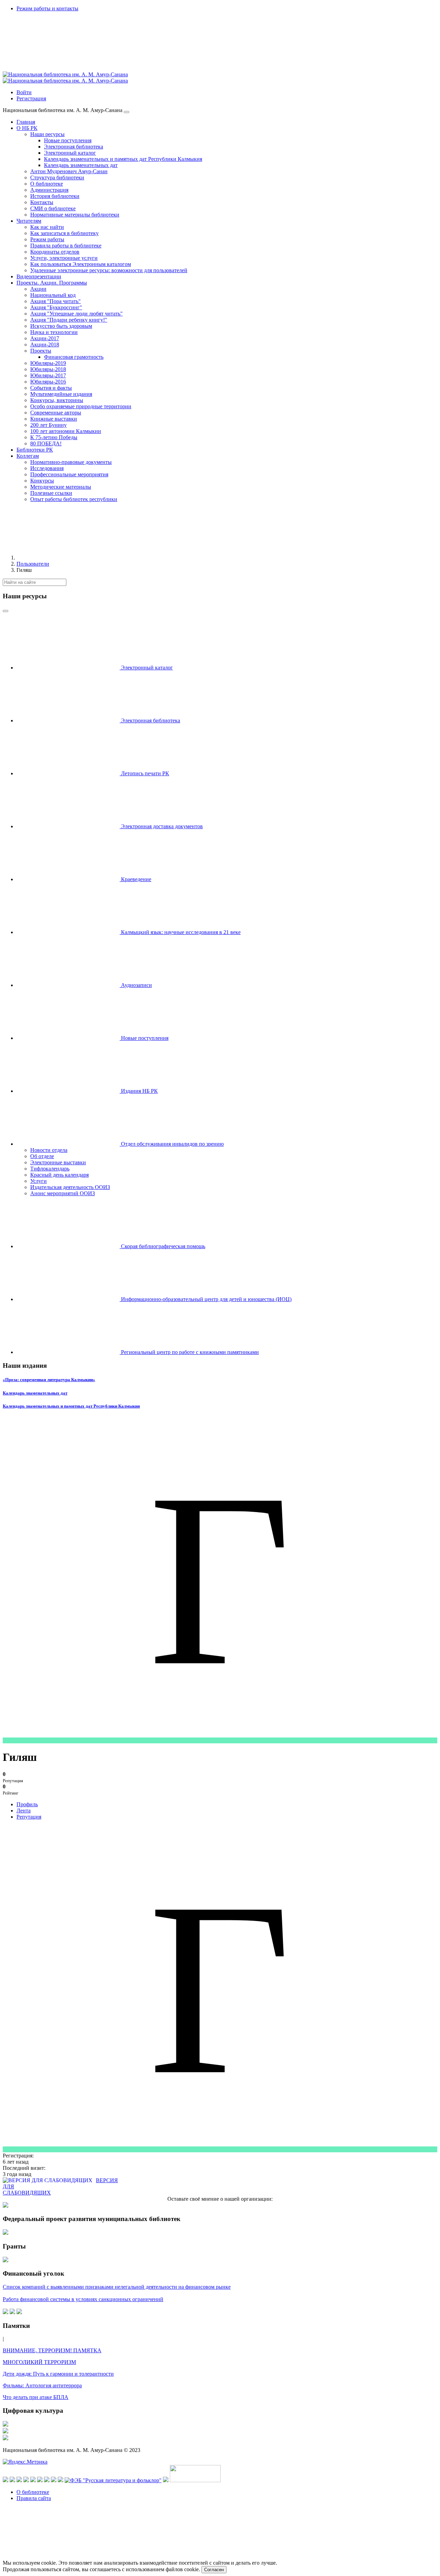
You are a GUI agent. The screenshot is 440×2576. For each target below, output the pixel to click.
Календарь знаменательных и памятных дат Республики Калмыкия (71, 1406)
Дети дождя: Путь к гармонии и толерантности (58, 2374)
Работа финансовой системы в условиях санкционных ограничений (83, 2299)
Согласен (214, 2570)
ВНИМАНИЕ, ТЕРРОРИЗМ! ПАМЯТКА (52, 2350)
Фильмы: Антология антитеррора (42, 2385)
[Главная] (68, 558)
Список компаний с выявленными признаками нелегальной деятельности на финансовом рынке (117, 2287)
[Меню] (126, 112)
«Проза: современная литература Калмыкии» (49, 1380)
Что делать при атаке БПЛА (36, 2397)
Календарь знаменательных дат (35, 1393)
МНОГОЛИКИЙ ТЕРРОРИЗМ (39, 2362)
